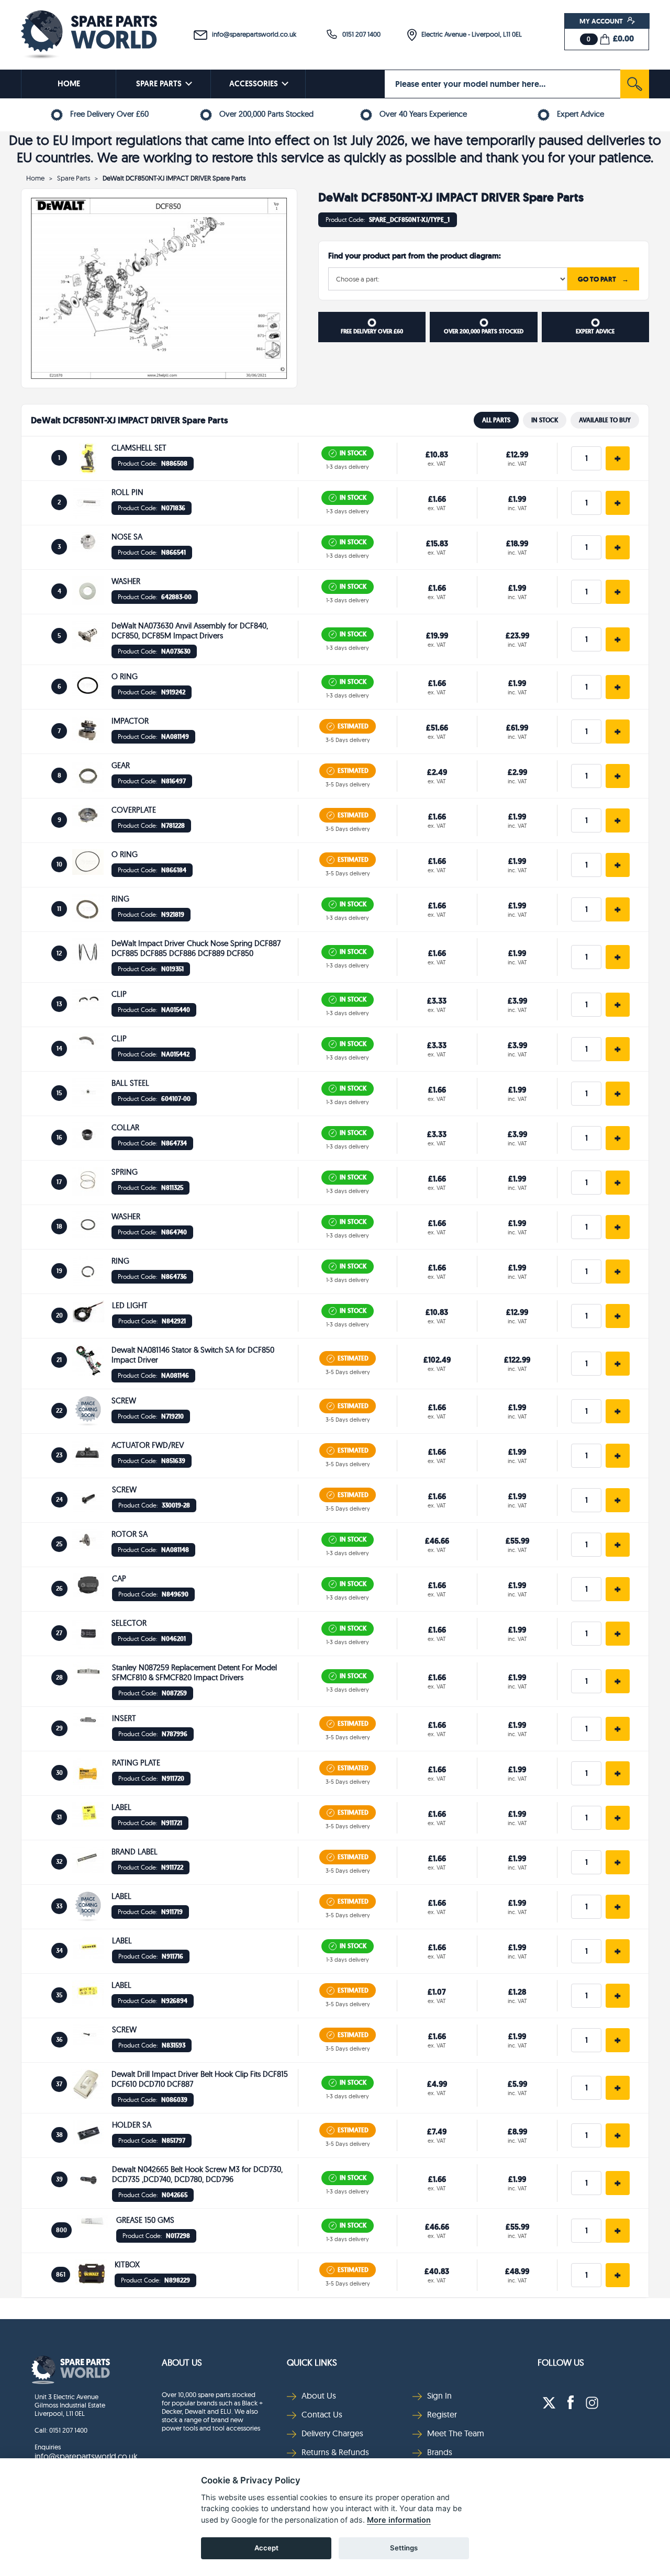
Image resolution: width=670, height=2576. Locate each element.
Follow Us (561, 2362)
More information (399, 2520)
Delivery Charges (332, 2433)
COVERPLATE (134, 810)
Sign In (439, 2395)
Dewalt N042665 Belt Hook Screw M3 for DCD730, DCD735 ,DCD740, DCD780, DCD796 (197, 2174)
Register (442, 2414)
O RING (125, 676)
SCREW (124, 1401)
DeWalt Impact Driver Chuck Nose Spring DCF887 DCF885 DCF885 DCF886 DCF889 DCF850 (196, 948)
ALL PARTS (496, 420)
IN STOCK (545, 420)
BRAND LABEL (135, 1852)
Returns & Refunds (335, 2452)
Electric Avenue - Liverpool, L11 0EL (469, 34)
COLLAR (125, 1127)
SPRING (125, 1172)
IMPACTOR (130, 721)
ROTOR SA (130, 1534)
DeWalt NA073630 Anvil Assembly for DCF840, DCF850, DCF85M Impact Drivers (190, 631)
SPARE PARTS (159, 84)
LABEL (121, 1807)
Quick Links (312, 2362)
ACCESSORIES (254, 84)
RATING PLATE (136, 1763)
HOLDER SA (132, 2125)
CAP (119, 1578)
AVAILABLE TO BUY (605, 420)
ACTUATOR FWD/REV (148, 1445)
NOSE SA (127, 537)
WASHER (126, 581)
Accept (266, 2548)
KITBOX (127, 2264)
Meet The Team (456, 2433)
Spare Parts (74, 178)
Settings (404, 2548)
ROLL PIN (127, 492)
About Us (182, 2362)
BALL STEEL (130, 1083)
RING (120, 899)
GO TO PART (603, 279)
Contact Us (322, 2414)
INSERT (124, 1718)
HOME (69, 84)
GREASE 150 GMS (145, 2220)
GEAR (121, 765)
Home (35, 178)
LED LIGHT (130, 1305)
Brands (440, 2452)
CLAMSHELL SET (139, 448)
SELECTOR (129, 1623)
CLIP (119, 994)
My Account (602, 21)
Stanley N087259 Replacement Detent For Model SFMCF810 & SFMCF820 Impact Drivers (194, 1672)
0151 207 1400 (359, 34)
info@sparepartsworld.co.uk (252, 34)
